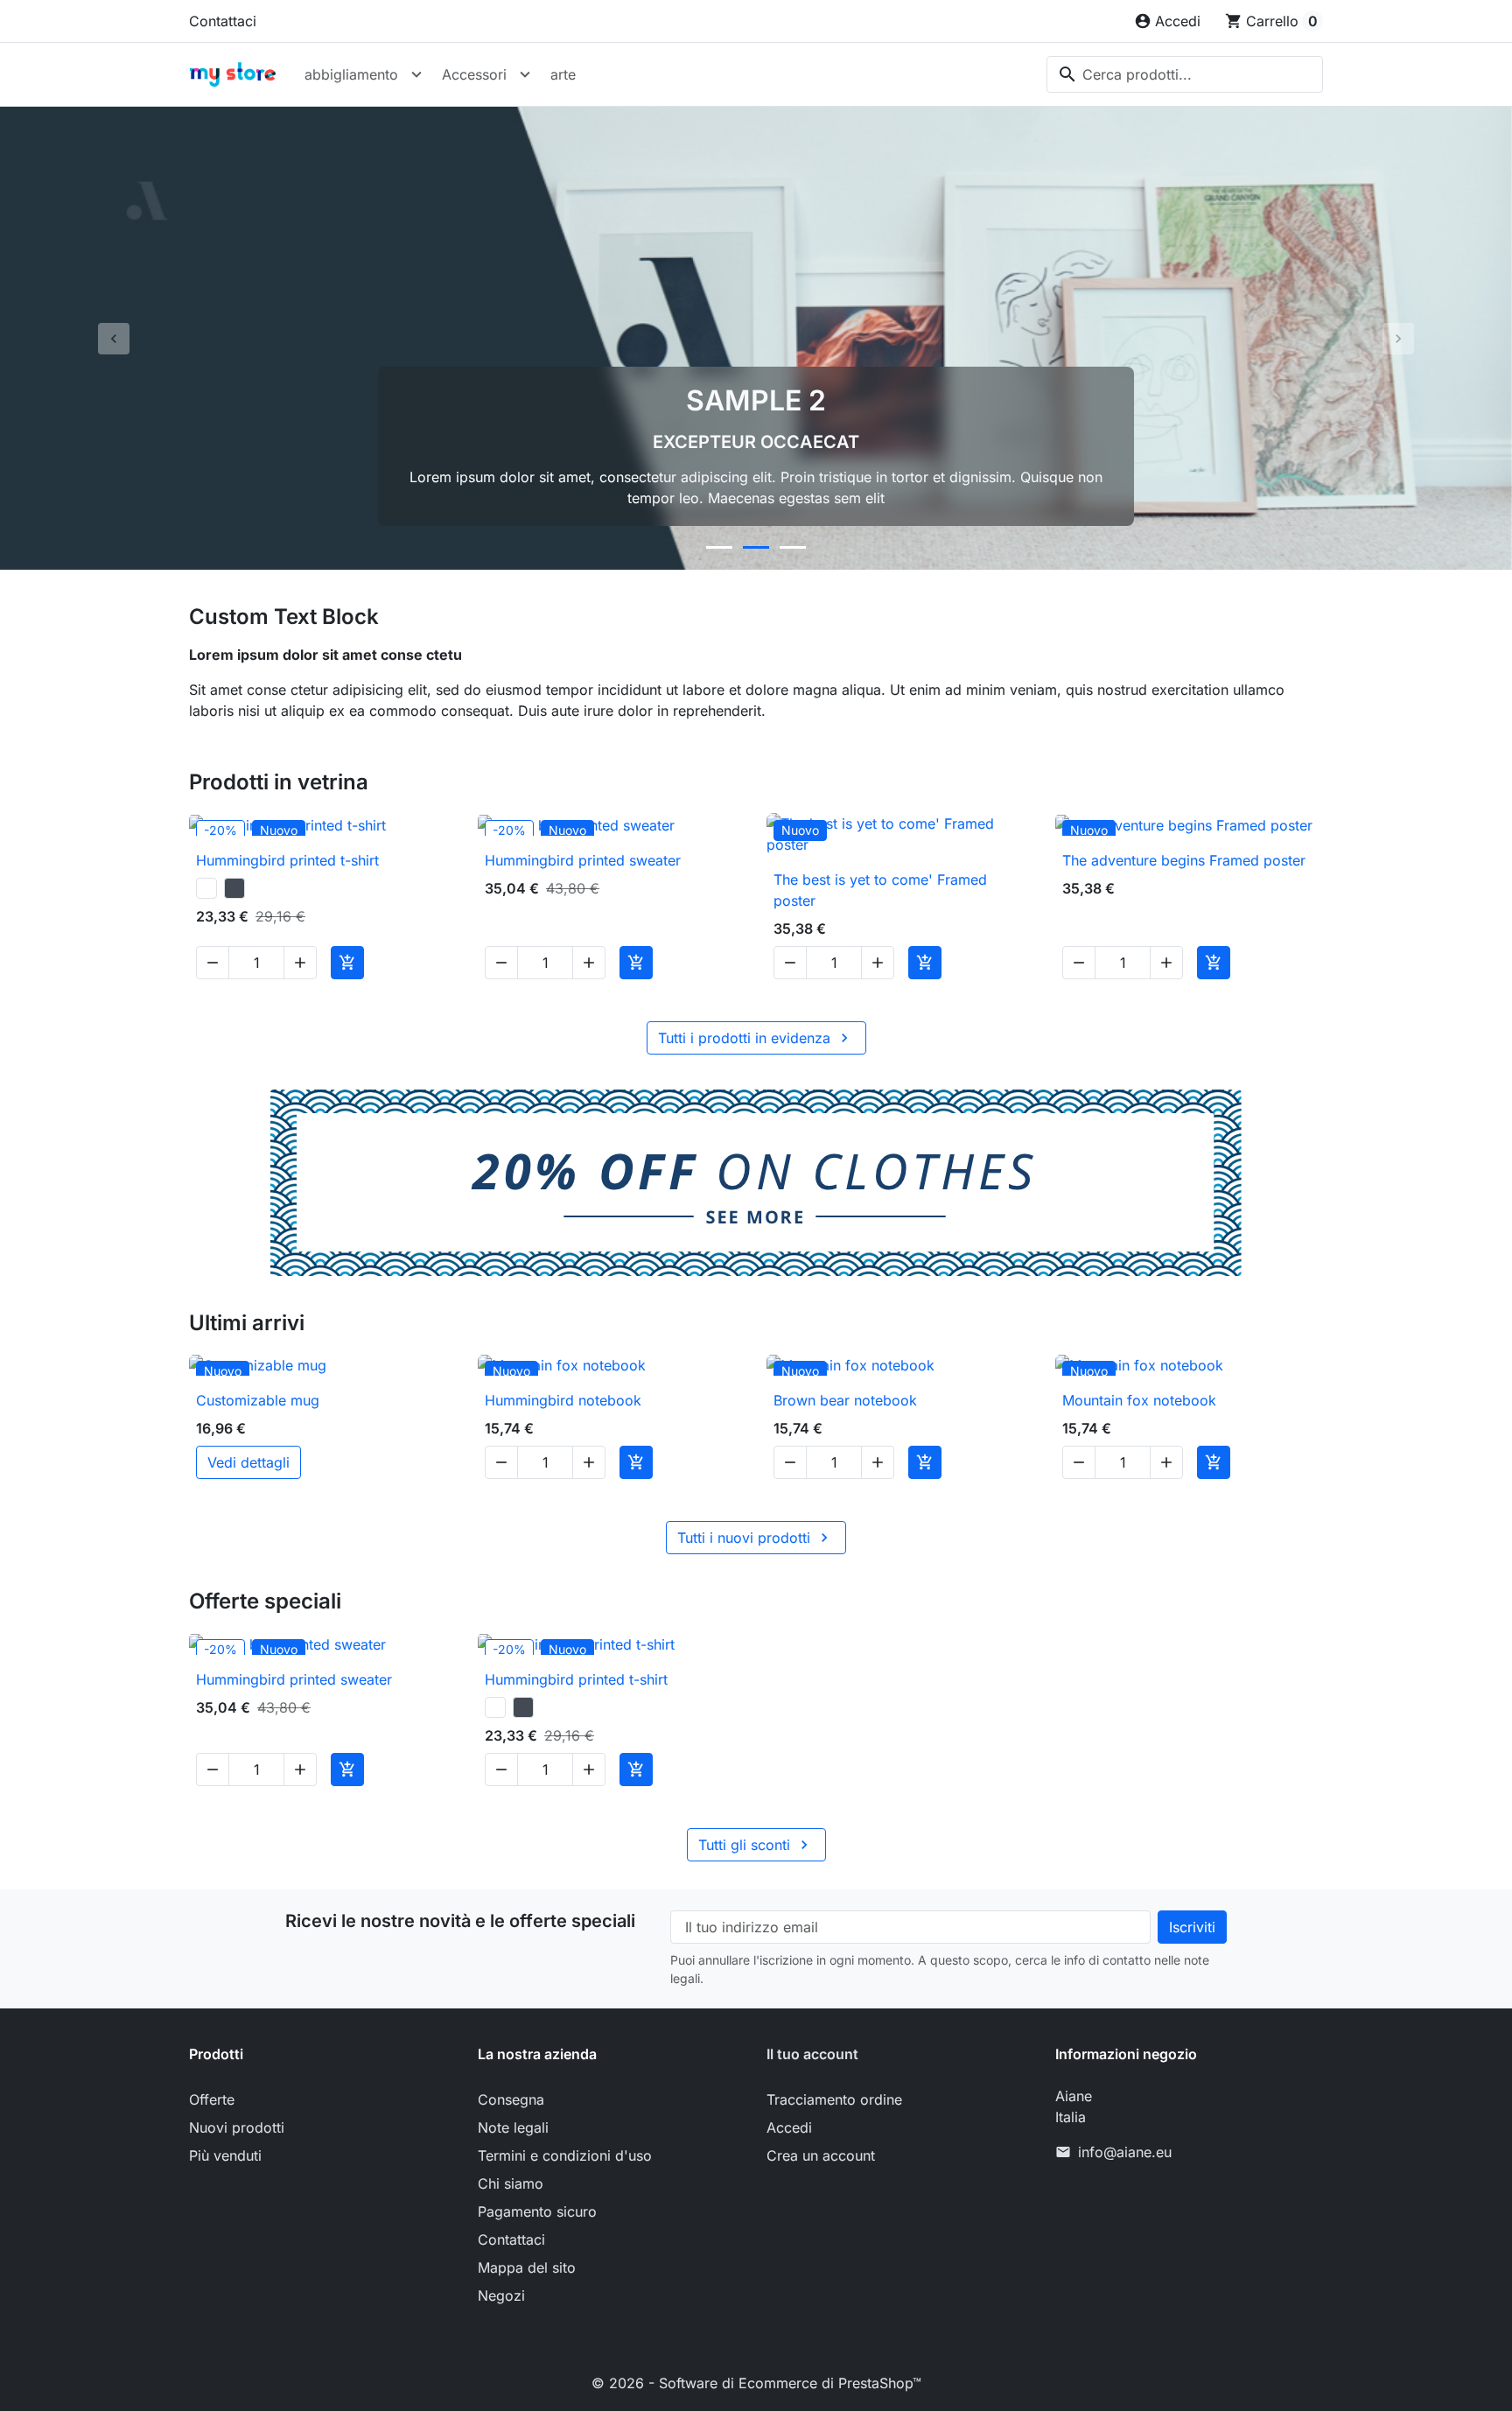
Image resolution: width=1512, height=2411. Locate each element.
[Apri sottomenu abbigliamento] (416, 74)
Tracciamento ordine (834, 2099)
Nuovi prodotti (237, 2127)
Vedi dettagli (248, 1462)
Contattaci (223, 21)
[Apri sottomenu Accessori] (525, 74)
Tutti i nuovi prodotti (755, 1538)
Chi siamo (511, 2183)
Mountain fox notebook (1139, 1400)
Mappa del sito (527, 2267)
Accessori (474, 74)
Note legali (513, 2127)
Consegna (511, 2099)
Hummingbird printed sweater (583, 860)
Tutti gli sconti (756, 1845)
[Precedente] (113, 338)
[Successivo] (1399, 338)
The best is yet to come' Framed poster (880, 890)
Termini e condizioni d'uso (565, 2155)
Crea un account (821, 2155)
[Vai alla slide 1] (719, 547)
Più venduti (225, 2155)
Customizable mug (258, 1400)
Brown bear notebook (845, 1400)
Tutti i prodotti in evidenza (756, 1038)
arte (563, 74)
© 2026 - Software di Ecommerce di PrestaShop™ (756, 2383)
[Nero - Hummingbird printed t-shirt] (234, 888)
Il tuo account (812, 2054)
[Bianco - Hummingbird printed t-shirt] (206, 888)
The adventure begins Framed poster (1184, 860)
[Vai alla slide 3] (793, 547)
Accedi (789, 2127)
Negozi (501, 2295)
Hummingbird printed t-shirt (287, 860)
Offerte (212, 2099)
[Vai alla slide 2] (756, 547)
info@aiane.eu (1125, 2152)
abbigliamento (351, 74)
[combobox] (1185, 74)
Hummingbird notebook (563, 1400)
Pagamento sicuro (537, 2211)
